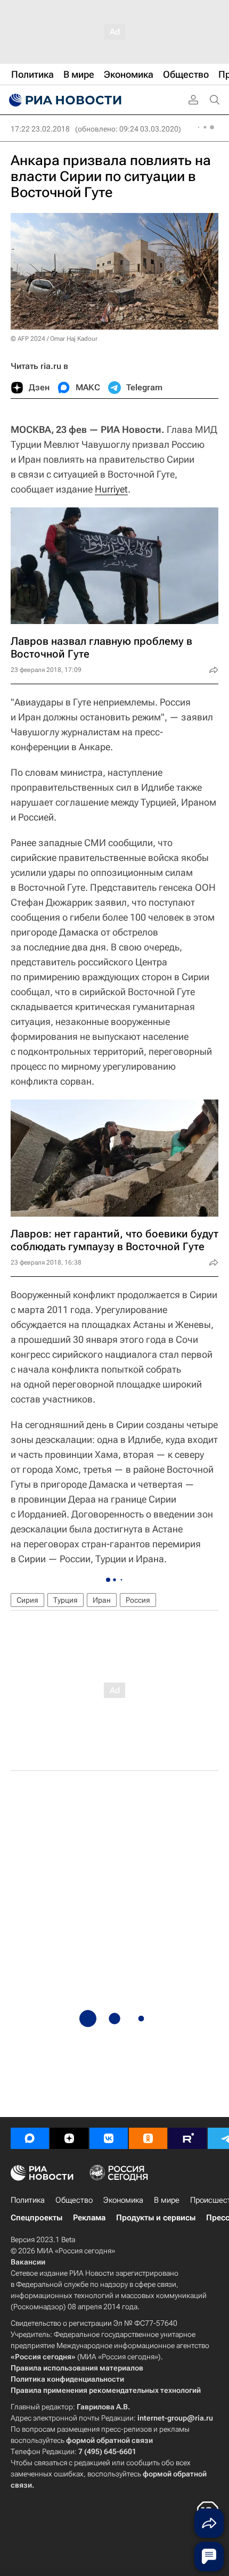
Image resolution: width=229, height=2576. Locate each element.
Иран (102, 1600)
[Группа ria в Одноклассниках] (148, 2138)
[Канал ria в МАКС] (30, 2138)
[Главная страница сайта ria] (64, 100)
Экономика (123, 2200)
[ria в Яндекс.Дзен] (69, 2138)
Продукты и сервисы (156, 2218)
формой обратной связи (109, 2440)
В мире (167, 2200)
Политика (28, 2200)
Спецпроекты (36, 2218)
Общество (74, 2200)
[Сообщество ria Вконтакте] (109, 2138)
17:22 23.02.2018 (40, 129)
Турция (66, 1600)
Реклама (89, 2218)
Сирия (27, 1600)
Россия (138, 1600)
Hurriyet (111, 489)
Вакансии (28, 2262)
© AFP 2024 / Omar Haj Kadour (54, 339)
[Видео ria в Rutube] (187, 2138)
